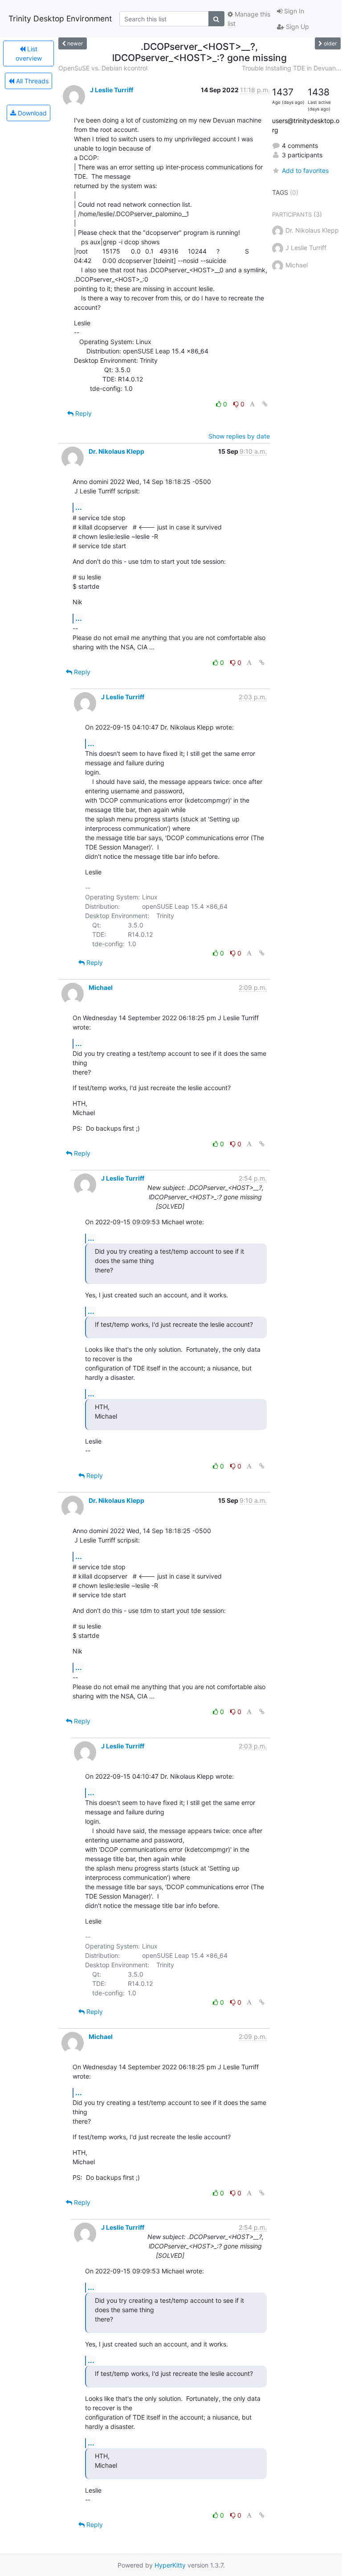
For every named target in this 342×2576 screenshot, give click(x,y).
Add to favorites (305, 170)
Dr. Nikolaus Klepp (116, 451)
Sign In (293, 11)
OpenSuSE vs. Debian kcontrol (103, 68)
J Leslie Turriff (112, 90)
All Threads (31, 81)
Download (31, 113)
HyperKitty (170, 2565)
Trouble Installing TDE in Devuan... (291, 68)
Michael (101, 987)
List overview (29, 53)
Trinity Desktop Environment (60, 18)
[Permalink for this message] (265, 404)
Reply (83, 413)
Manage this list (249, 19)
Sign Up (297, 27)
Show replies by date (239, 436)
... (79, 507)
